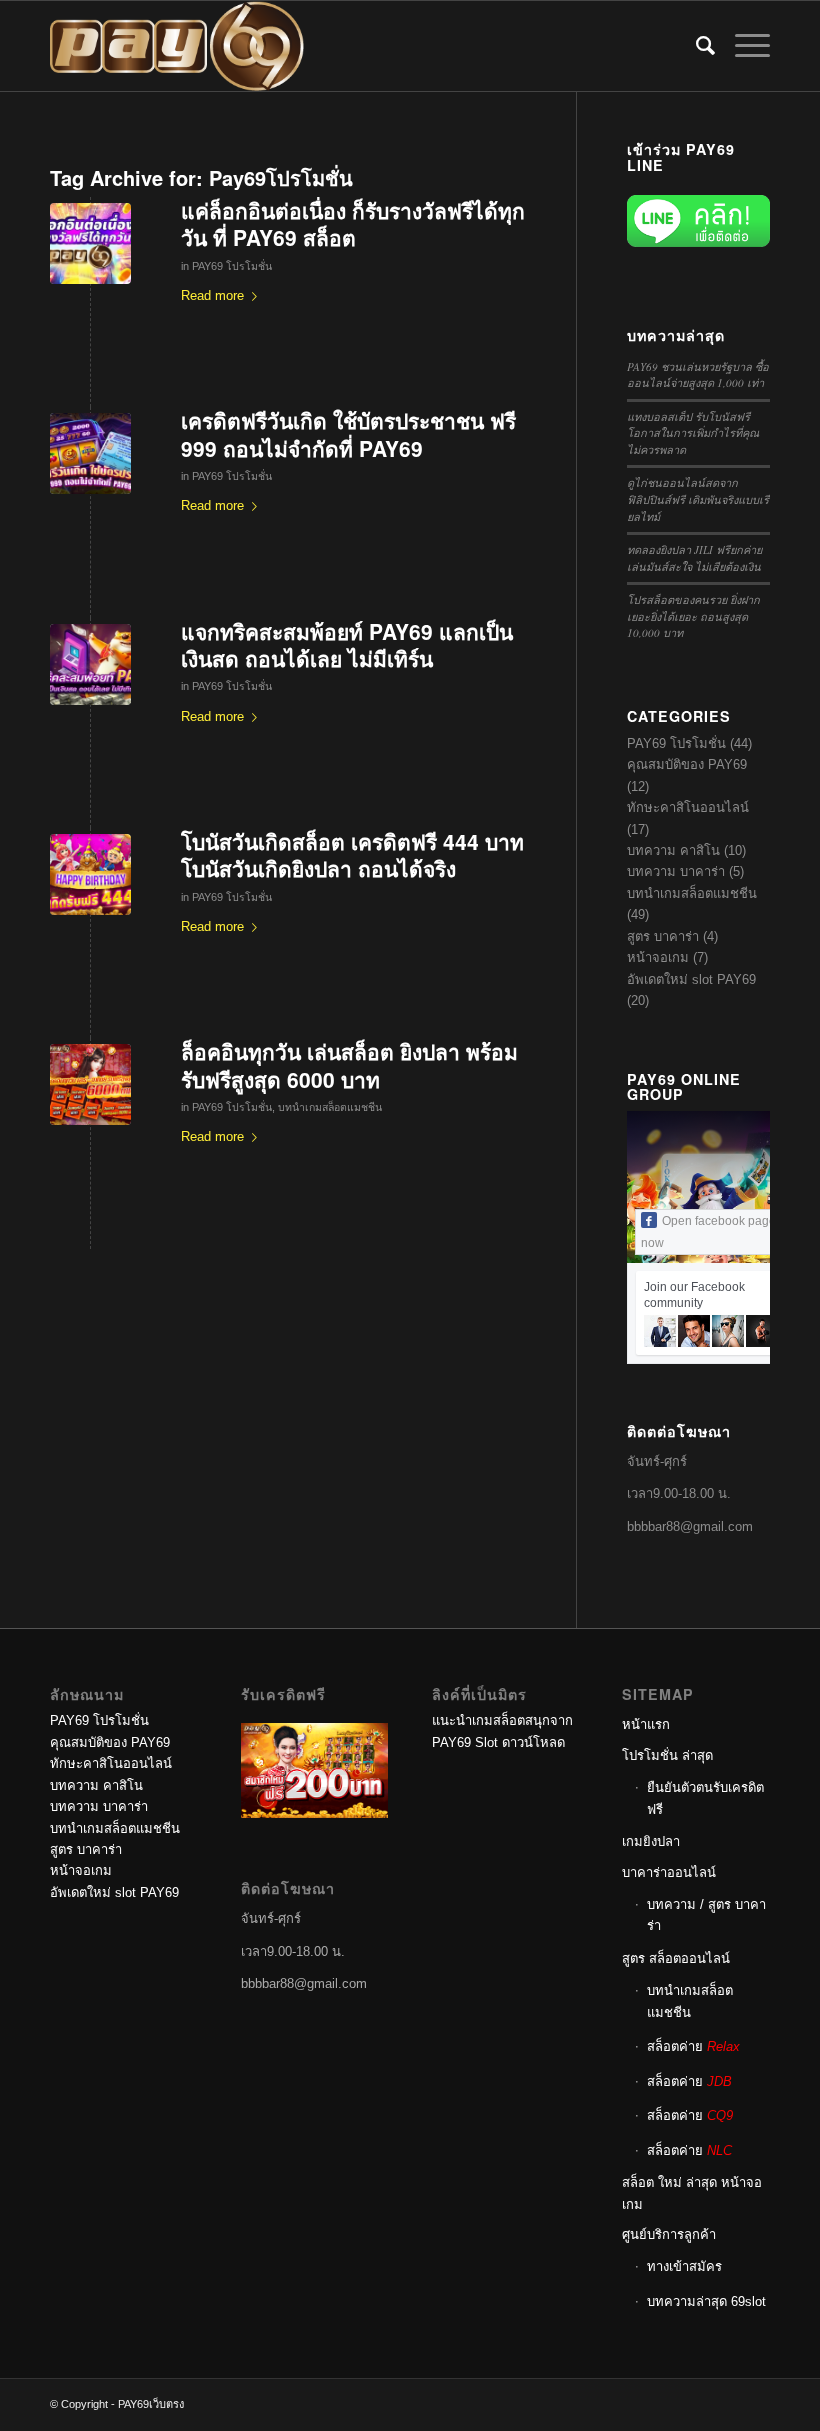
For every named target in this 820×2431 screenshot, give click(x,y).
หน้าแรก (646, 1724)
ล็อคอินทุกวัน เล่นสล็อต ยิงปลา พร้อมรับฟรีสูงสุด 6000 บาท (349, 1064)
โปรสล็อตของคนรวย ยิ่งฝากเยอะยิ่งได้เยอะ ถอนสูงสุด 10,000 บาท (693, 616)
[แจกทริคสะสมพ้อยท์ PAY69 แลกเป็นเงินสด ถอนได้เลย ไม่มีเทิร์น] (90, 664)
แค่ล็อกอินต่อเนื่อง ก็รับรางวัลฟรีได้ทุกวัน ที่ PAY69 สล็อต (353, 223)
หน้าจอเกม (658, 957)
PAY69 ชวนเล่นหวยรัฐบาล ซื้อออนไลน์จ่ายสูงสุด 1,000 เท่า (698, 375)
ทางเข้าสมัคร (684, 2266)
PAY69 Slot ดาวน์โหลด (498, 1742)
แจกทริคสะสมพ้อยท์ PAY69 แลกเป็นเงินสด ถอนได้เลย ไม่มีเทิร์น (347, 644)
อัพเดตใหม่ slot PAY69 (691, 979)
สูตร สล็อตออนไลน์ (676, 1958)
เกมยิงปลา (651, 1841)
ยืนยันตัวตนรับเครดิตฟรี (705, 1798)
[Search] (695, 46)
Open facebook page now (708, 1232)
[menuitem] (695, 46)
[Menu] (742, 46)
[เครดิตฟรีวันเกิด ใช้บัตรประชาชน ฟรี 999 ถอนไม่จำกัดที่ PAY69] (90, 453)
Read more (212, 295)
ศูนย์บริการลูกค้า (669, 2234)
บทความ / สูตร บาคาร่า (706, 1915)
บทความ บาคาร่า (676, 871)
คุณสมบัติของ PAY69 (687, 764)
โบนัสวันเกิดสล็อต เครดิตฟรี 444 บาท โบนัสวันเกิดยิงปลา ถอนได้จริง (352, 854)
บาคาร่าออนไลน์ (669, 1872)
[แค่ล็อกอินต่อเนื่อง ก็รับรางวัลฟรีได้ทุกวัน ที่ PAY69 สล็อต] (90, 243)
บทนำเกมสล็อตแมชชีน (330, 1107)
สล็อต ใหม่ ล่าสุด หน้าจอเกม (692, 2193)
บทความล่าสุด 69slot (706, 2301)
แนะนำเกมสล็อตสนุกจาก (502, 1720)
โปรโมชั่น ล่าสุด (667, 1755)
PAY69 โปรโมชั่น (232, 266)
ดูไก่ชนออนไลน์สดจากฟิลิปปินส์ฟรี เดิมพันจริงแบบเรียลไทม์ (698, 499)
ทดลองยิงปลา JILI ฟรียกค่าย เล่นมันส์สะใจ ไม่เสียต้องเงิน (694, 558)
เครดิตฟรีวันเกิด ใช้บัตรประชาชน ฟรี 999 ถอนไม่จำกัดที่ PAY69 (348, 433)
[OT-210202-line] (90, 1084)
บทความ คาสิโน (673, 850)
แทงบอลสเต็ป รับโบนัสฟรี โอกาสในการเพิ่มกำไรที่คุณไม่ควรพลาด (693, 433)
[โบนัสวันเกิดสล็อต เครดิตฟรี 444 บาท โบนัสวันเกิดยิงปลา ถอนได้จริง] (90, 874)
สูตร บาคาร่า (663, 936)
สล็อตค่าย (693, 2046)
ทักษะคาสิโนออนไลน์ (688, 807)
